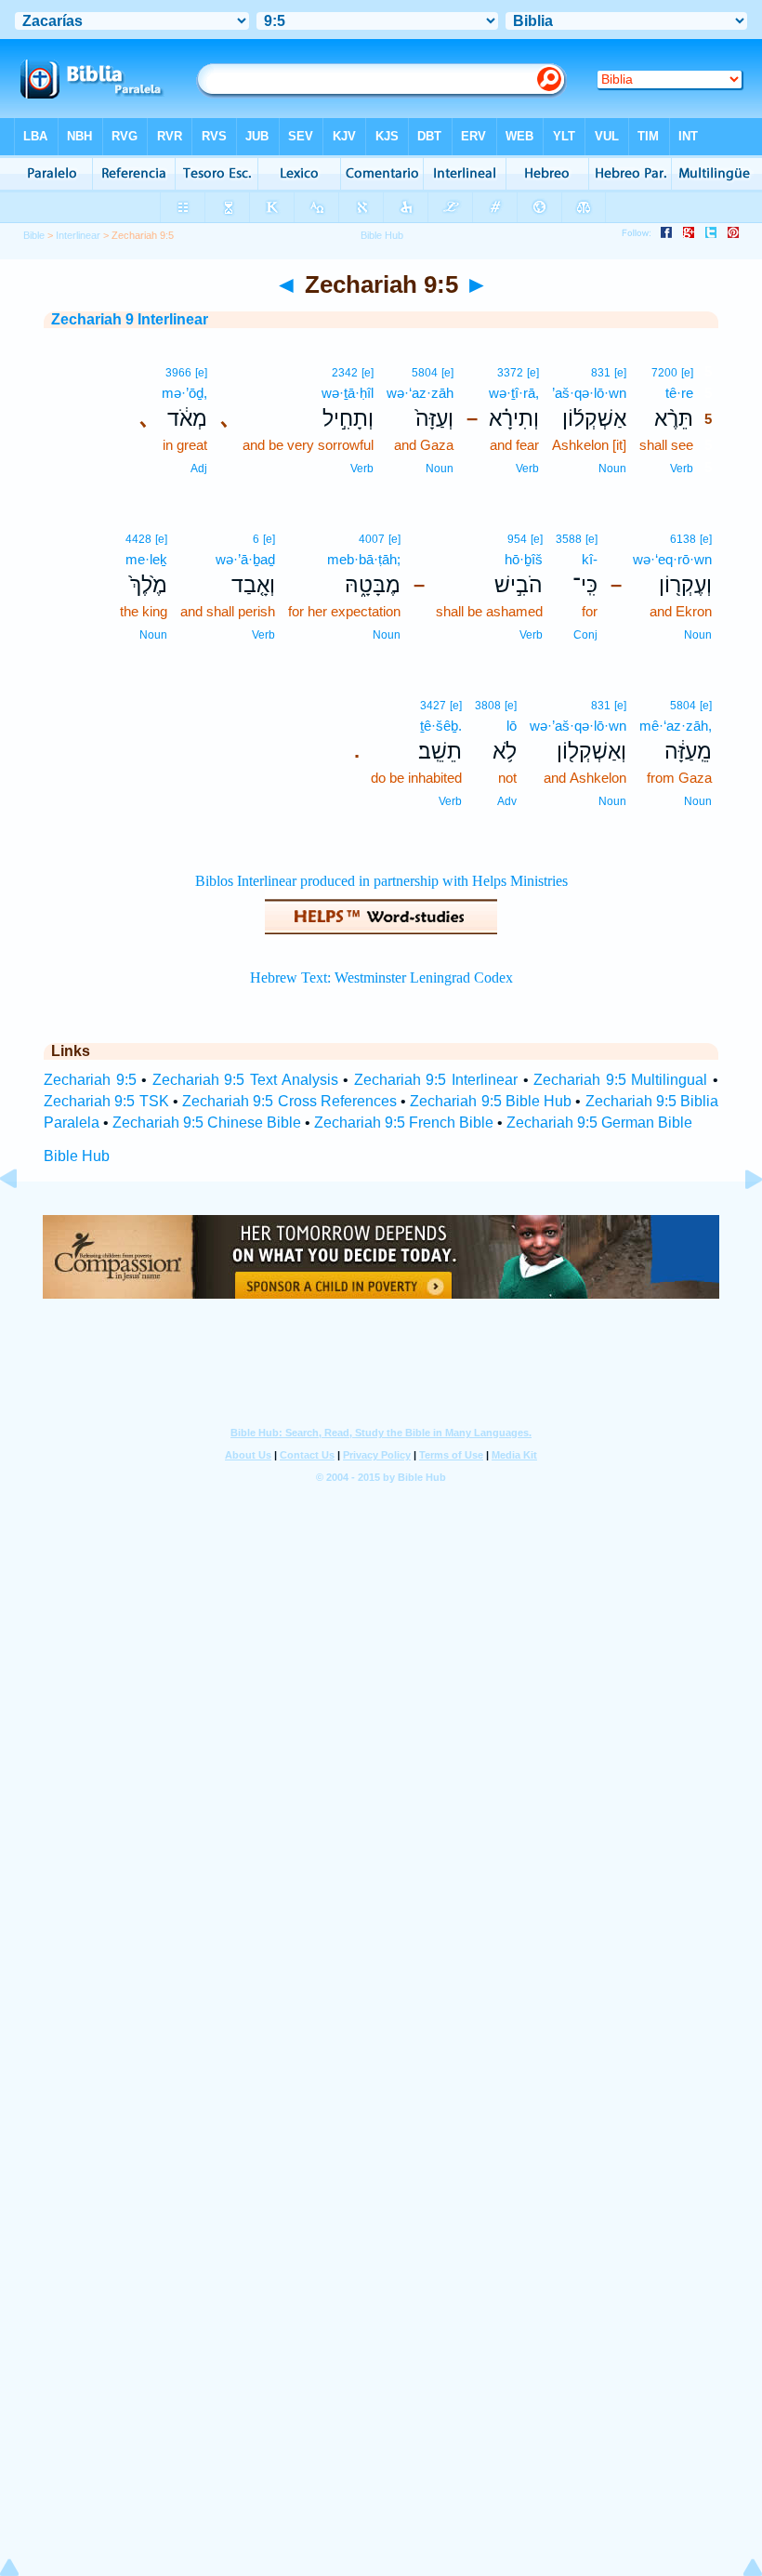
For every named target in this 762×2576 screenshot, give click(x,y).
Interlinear (78, 235)
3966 (178, 373)
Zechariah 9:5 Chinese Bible (207, 1123)
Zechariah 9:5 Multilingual (620, 1080)
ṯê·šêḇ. (441, 726)
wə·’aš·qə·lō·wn (578, 726)
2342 (345, 373)
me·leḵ (146, 559)
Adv (507, 801)
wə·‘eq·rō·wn (672, 559)
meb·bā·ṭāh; (364, 559)
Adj (199, 469)
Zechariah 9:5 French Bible (404, 1123)
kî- (590, 559)
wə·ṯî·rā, (514, 393)
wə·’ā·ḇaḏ (245, 559)
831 (601, 373)
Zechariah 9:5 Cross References (289, 1101)
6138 (683, 539)
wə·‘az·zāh (420, 393)
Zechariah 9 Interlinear (130, 319)
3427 (433, 706)
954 (517, 539)
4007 (372, 539)
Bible (34, 235)
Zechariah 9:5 (90, 1080)
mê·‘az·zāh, (676, 726)
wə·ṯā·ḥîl (348, 393)
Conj (585, 635)
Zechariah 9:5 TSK (106, 1101)
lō (512, 726)
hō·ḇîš (524, 559)
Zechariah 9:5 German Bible (599, 1123)
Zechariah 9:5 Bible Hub (491, 1101)
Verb (682, 469)
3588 (569, 539)
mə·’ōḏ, (184, 393)
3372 (510, 373)
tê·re (679, 393)
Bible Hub (77, 1156)
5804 (425, 373)
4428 (138, 539)
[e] (687, 373)
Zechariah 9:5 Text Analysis (245, 1080)
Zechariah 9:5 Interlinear (436, 1080)
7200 (664, 373)
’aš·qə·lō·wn (589, 393)
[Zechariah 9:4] (23, 1221)
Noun (612, 469)
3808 (488, 706)
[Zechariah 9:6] (739, 1221)
